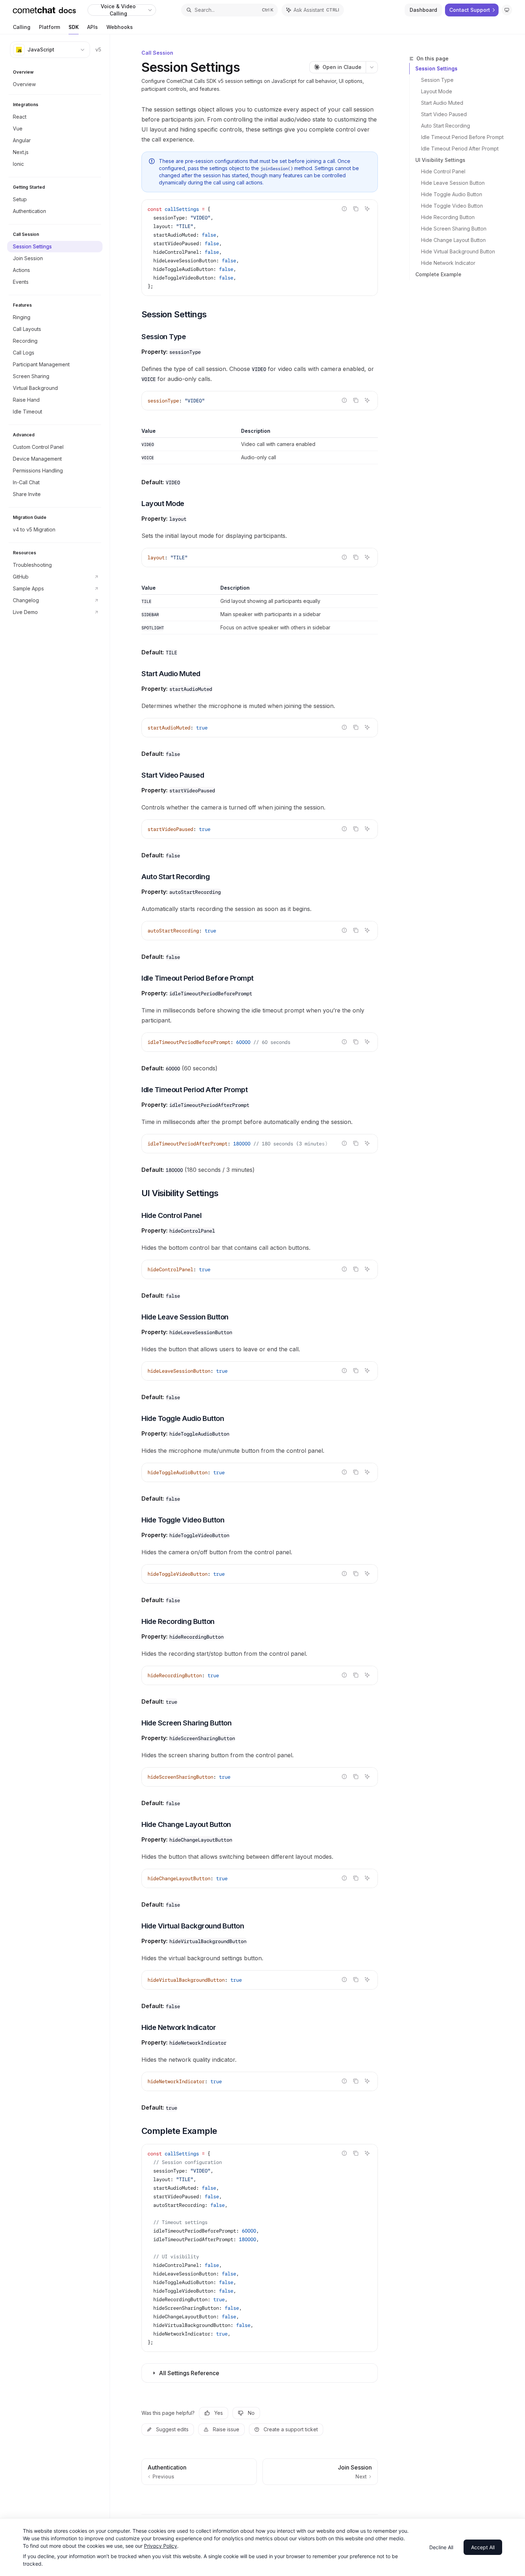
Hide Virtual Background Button (458, 251)
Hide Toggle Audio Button (452, 194)
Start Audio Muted (442, 103)
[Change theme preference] (507, 10)
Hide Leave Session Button (453, 183)
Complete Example (438, 274)
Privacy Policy (161, 2546)
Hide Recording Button (448, 217)
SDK (74, 27)
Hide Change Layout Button (453, 240)
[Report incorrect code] (344, 209)
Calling (22, 27)
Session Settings (436, 68)
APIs (92, 27)
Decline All (441, 2547)
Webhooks (120, 27)
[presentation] (260, 1144)
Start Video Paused (444, 114)
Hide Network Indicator (448, 263)
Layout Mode (437, 91)
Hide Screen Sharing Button (454, 229)
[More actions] (372, 67)
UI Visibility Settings (440, 160)
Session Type (437, 80)
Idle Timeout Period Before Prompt (462, 137)
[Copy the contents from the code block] (356, 209)
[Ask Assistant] (367, 209)
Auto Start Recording (446, 126)
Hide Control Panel (443, 171)
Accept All (483, 2547)
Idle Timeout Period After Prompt (460, 148)
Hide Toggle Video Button (452, 206)
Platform (49, 27)
